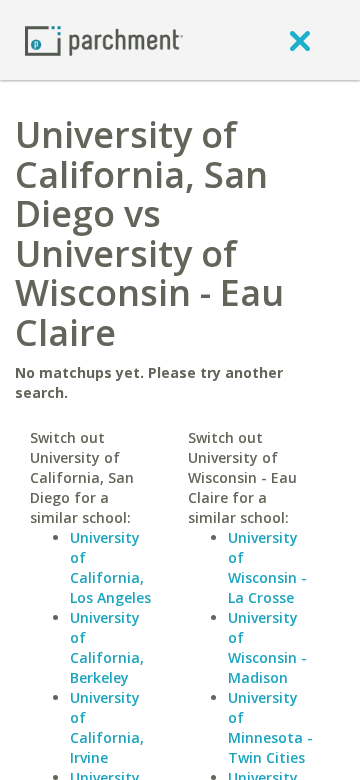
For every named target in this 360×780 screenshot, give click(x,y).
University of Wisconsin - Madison (267, 647)
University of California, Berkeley (107, 647)
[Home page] (104, 39)
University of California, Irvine (107, 727)
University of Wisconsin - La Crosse (267, 567)
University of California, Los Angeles (110, 567)
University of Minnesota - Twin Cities (270, 727)
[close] (300, 40)
